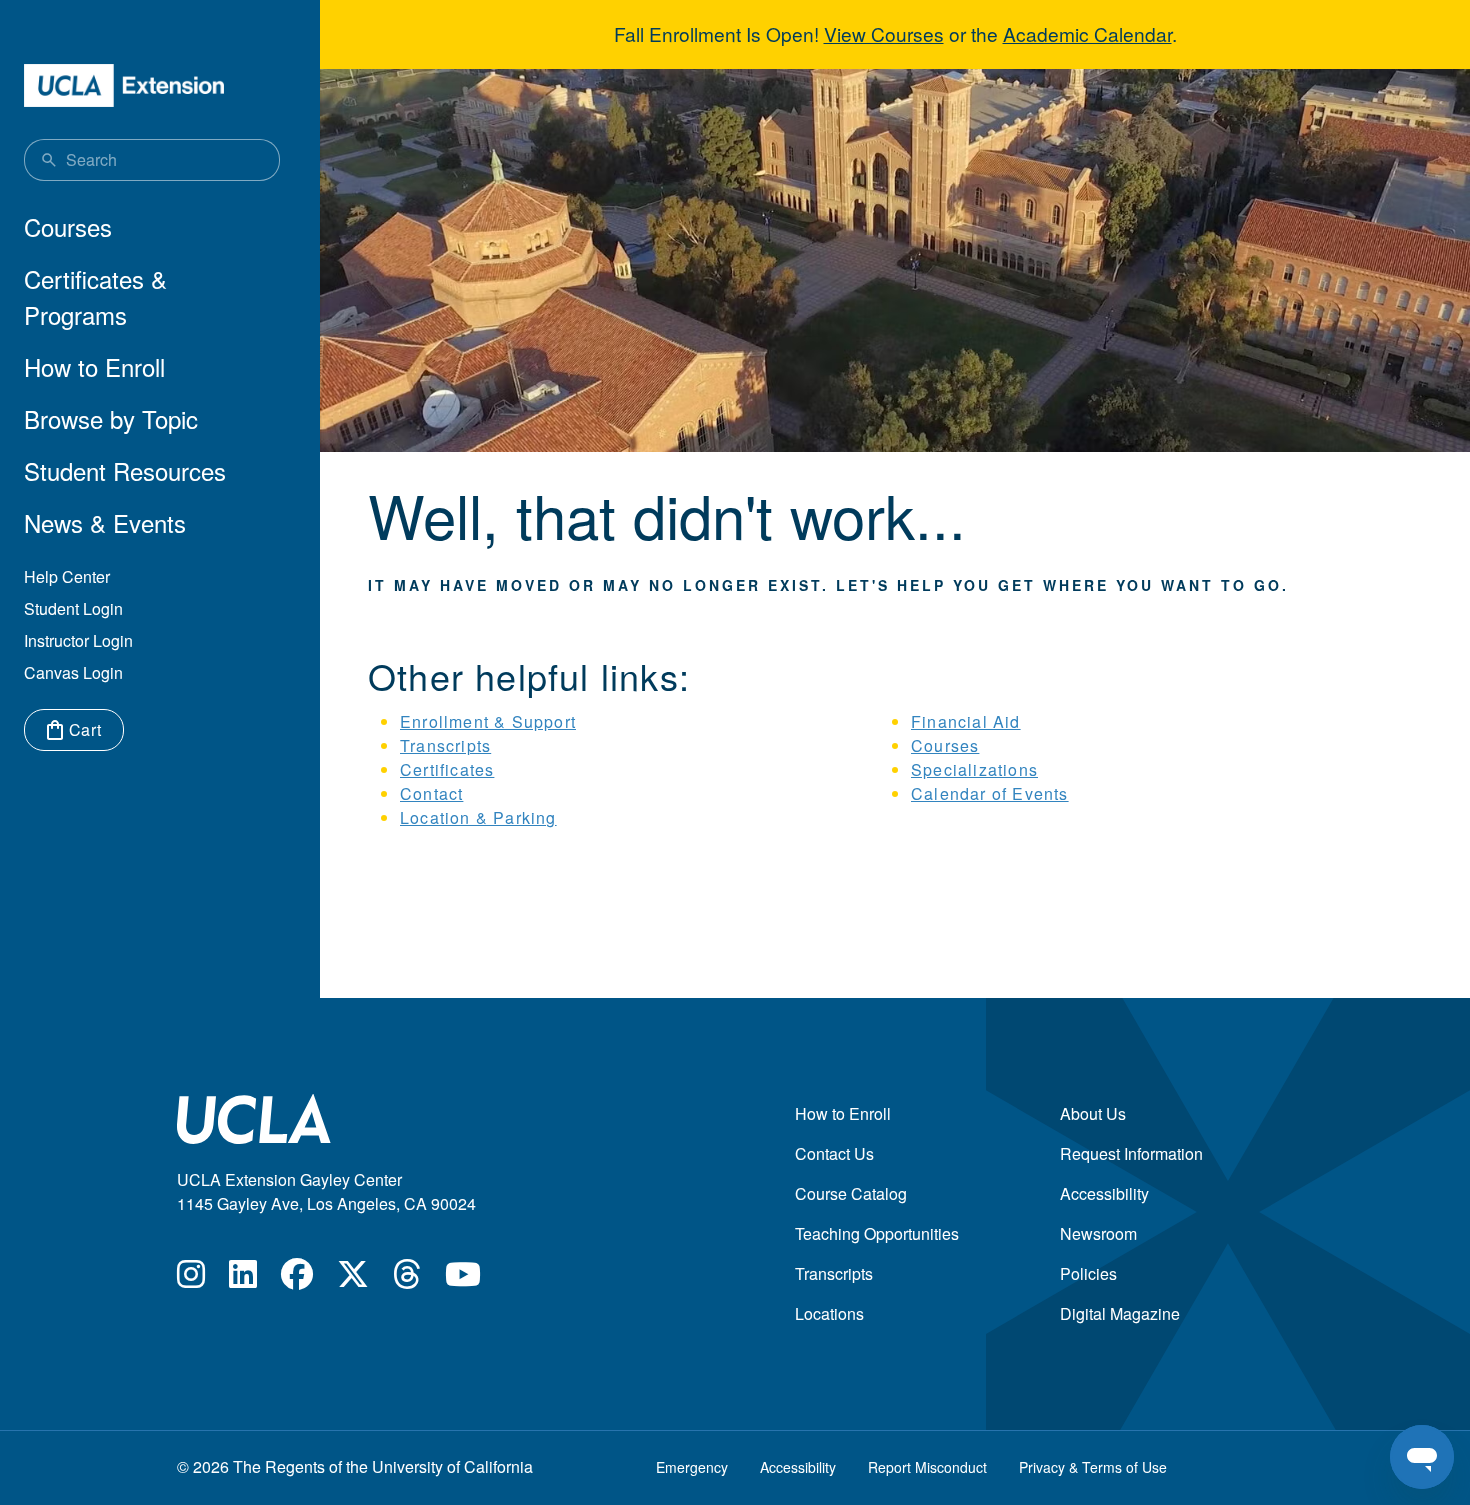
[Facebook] (297, 1279)
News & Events (105, 522)
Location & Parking (478, 817)
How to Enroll (94, 366)
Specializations (974, 769)
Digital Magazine (1120, 1313)
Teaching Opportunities (877, 1233)
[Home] (124, 85)
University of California (452, 1466)
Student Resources (125, 470)
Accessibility (1104, 1193)
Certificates (447, 769)
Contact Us (834, 1153)
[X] (353, 1279)
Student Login (73, 608)
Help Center (67, 576)
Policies (1088, 1273)
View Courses (884, 33)
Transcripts (445, 745)
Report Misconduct (927, 1467)
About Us (1093, 1113)
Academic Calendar (1087, 33)
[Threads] (407, 1279)
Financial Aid (966, 721)
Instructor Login (78, 640)
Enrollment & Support (488, 721)
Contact (431, 793)
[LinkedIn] (243, 1279)
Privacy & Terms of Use (1093, 1467)
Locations (829, 1313)
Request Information (1131, 1153)
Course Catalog (851, 1193)
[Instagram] (191, 1279)
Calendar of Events (990, 793)
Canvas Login (73, 672)
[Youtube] (463, 1279)
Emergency (692, 1467)
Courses (68, 226)
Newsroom (1098, 1233)
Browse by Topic (111, 418)
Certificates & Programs (95, 296)
